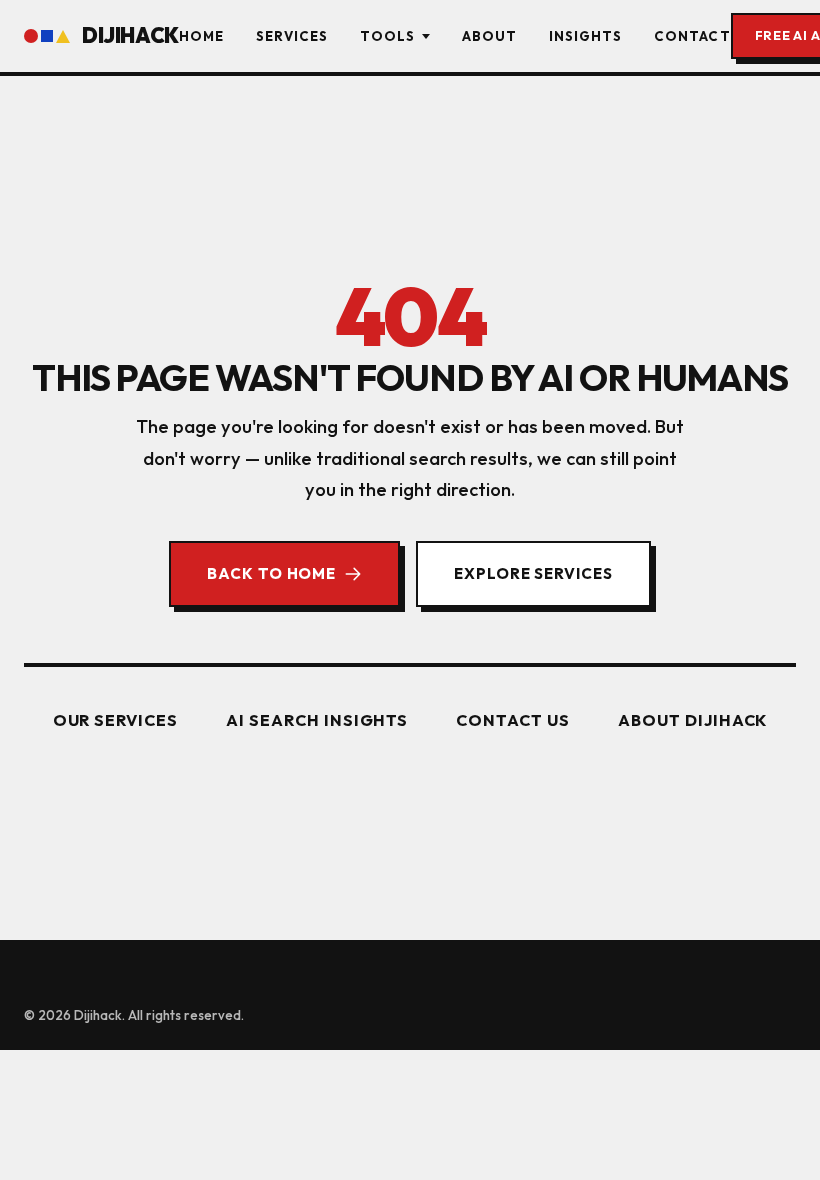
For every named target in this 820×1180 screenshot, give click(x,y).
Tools (387, 36)
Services (292, 36)
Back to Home (271, 573)
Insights (585, 36)
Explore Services (533, 573)
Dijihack (130, 35)
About (489, 36)
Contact (692, 36)
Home (201, 36)
